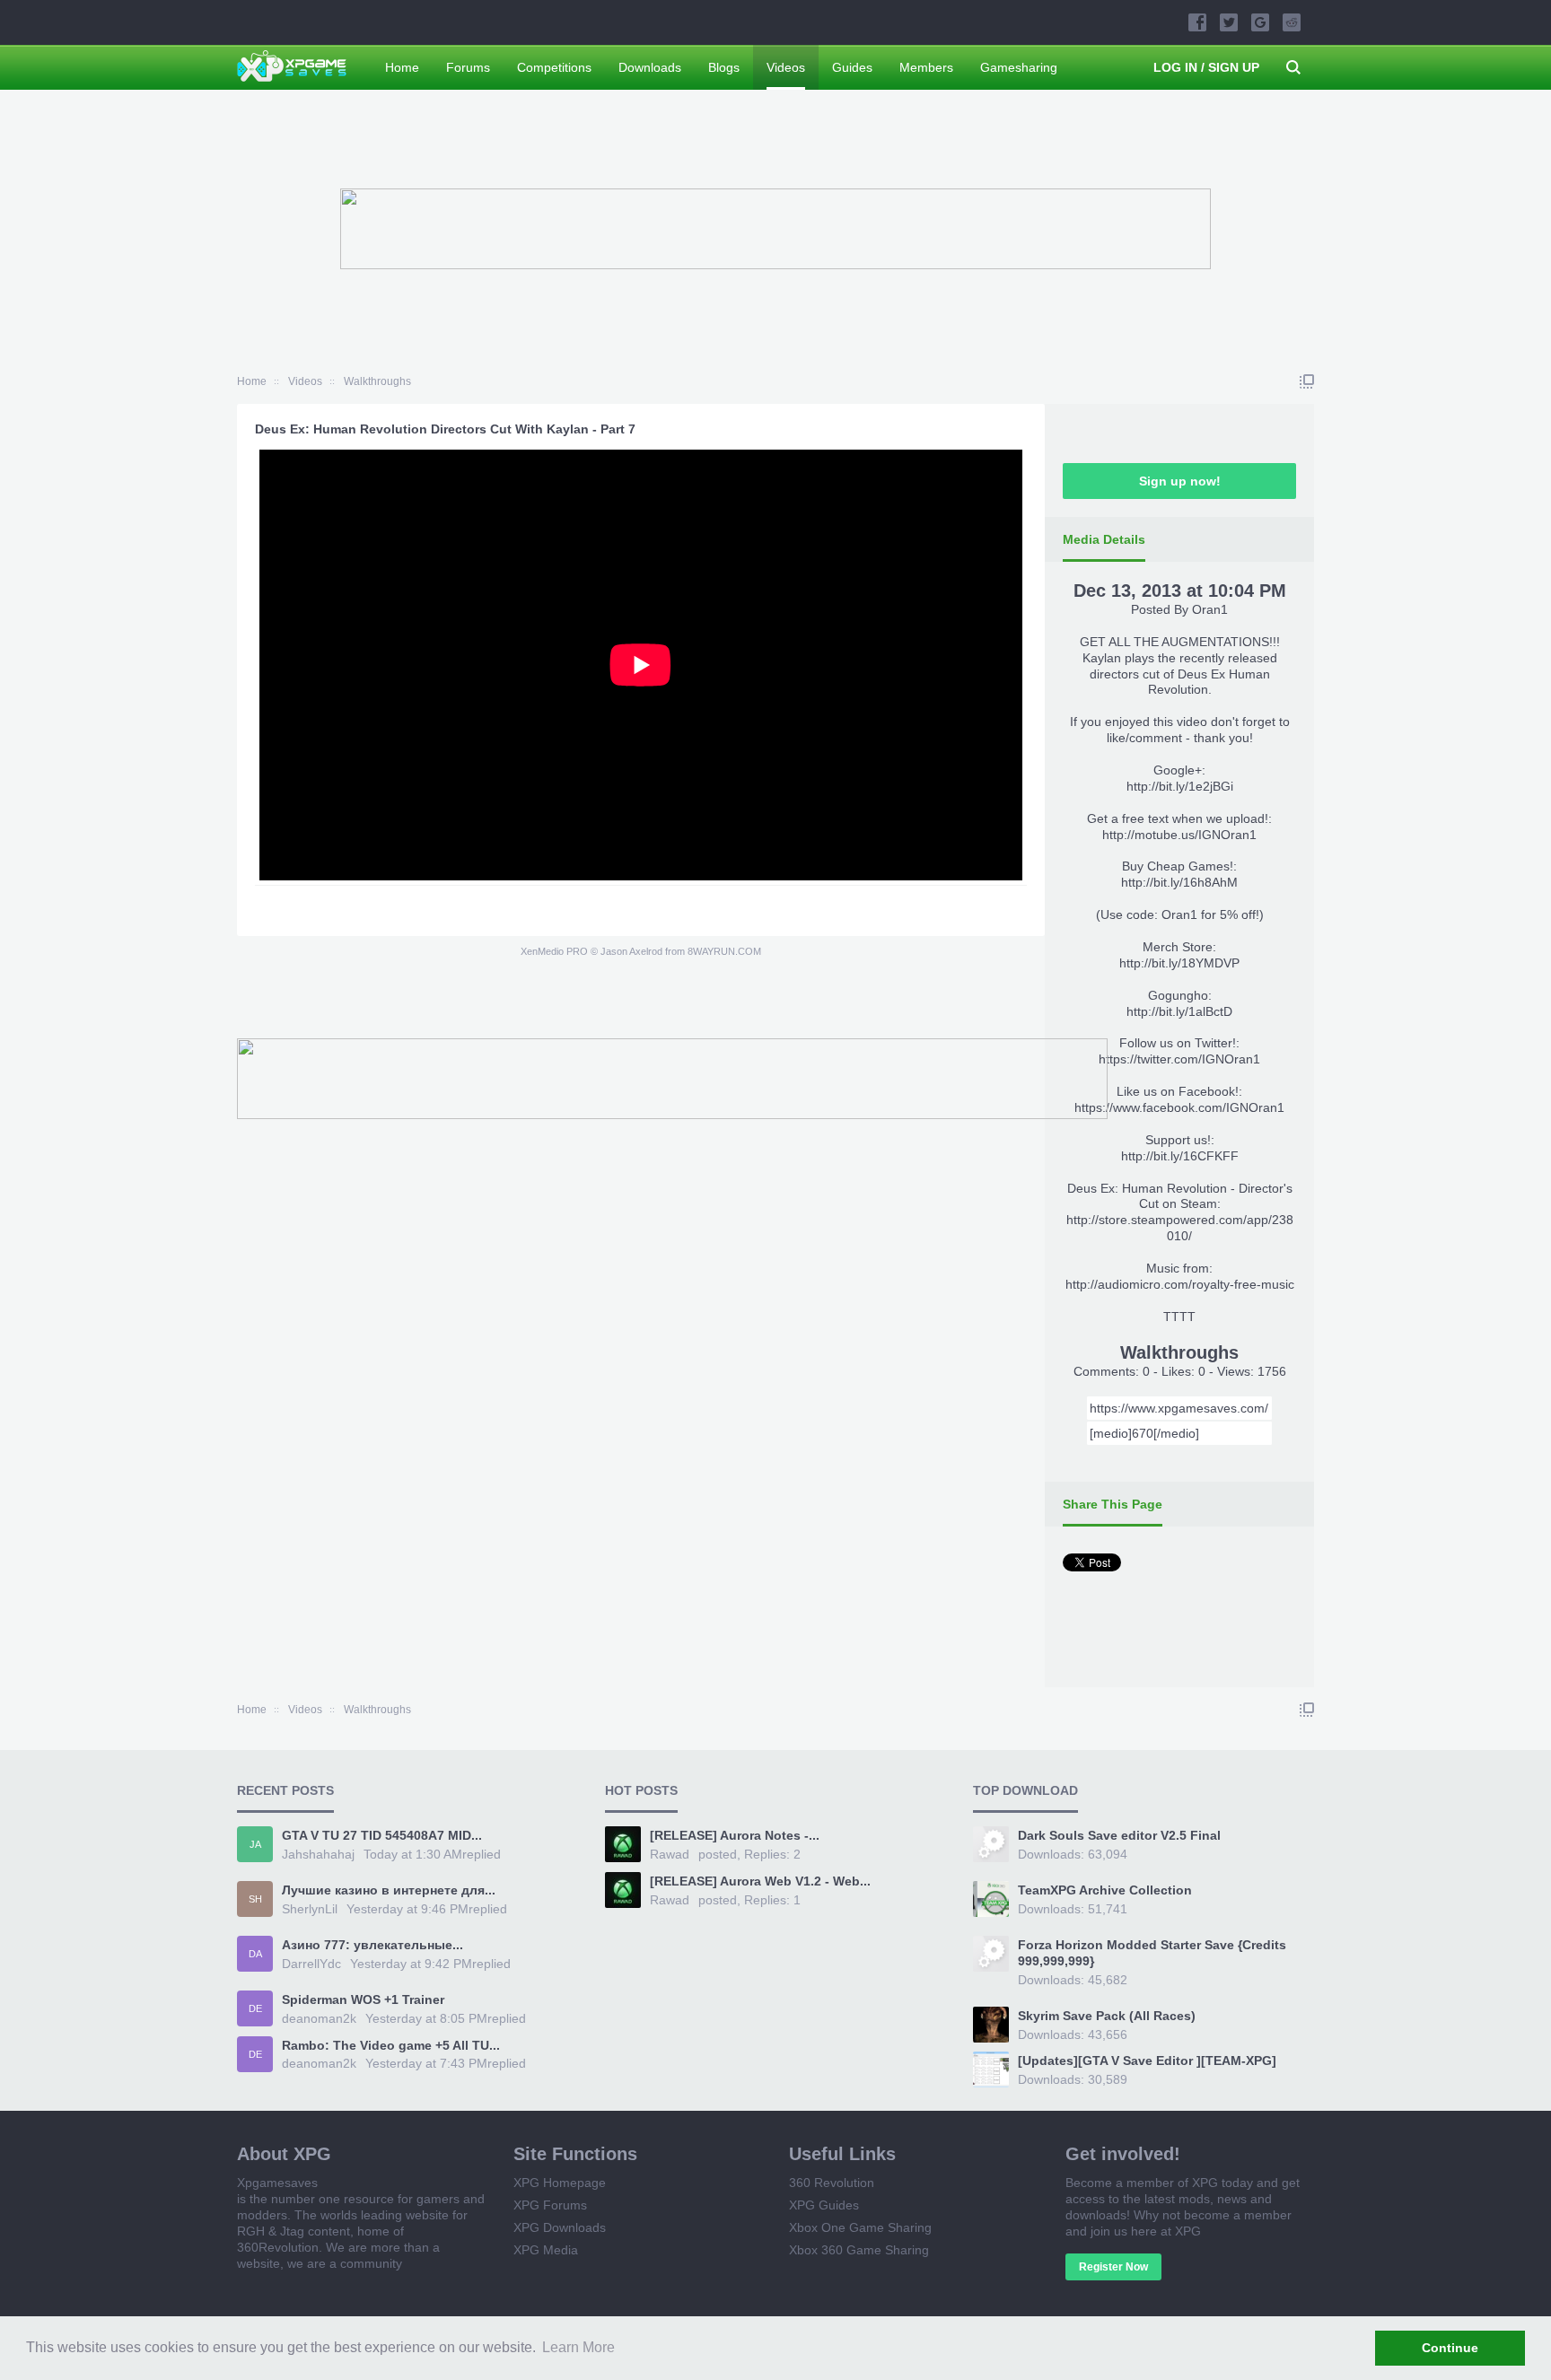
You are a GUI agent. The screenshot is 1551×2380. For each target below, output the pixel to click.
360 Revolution (832, 2183)
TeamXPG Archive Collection (1105, 1890)
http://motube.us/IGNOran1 (1179, 835)
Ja (255, 1844)
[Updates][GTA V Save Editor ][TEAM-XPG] (1147, 2061)
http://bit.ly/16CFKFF (1180, 1156)
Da (255, 1954)
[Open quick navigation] (1307, 381)
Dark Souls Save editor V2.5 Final (1119, 1835)
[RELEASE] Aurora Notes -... (735, 1835)
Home (402, 67)
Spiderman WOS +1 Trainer (363, 1999)
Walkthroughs (1179, 1352)
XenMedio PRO (554, 951)
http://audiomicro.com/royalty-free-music (1180, 1284)
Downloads (650, 67)
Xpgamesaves (277, 2183)
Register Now (1113, 2267)
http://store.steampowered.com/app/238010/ (1180, 1228)
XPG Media (546, 2250)
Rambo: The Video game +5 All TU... (391, 2045)
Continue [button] (1450, 2348)
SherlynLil (310, 1909)
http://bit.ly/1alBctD (1179, 1011)
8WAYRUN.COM (724, 951)
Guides (852, 67)
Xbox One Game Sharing (860, 2227)
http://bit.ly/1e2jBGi (1180, 786)
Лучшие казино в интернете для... (389, 1890)
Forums (468, 67)
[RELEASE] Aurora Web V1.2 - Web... (760, 1881)
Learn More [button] (578, 2347)
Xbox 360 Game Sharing (859, 2250)
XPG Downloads (560, 2227)
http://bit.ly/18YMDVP (1179, 963)
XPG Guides (824, 2205)
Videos (786, 67)
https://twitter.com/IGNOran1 (1179, 1059)
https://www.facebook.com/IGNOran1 (1179, 1107)
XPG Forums (550, 2205)
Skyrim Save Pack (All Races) (1107, 2016)
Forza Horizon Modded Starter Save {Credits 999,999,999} (1152, 1953)
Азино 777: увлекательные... (372, 1945)
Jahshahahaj (318, 1854)
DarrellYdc (311, 1964)
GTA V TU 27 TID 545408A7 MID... (382, 1835)
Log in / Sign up (1206, 67)
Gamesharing (1019, 67)
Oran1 (1210, 609)
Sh (255, 1899)
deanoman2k (319, 2018)
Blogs (724, 67)
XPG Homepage (560, 2183)
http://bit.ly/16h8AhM (1179, 882)
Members (926, 67)
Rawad (670, 1854)
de (255, 2008)
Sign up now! (1180, 481)
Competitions (554, 67)
